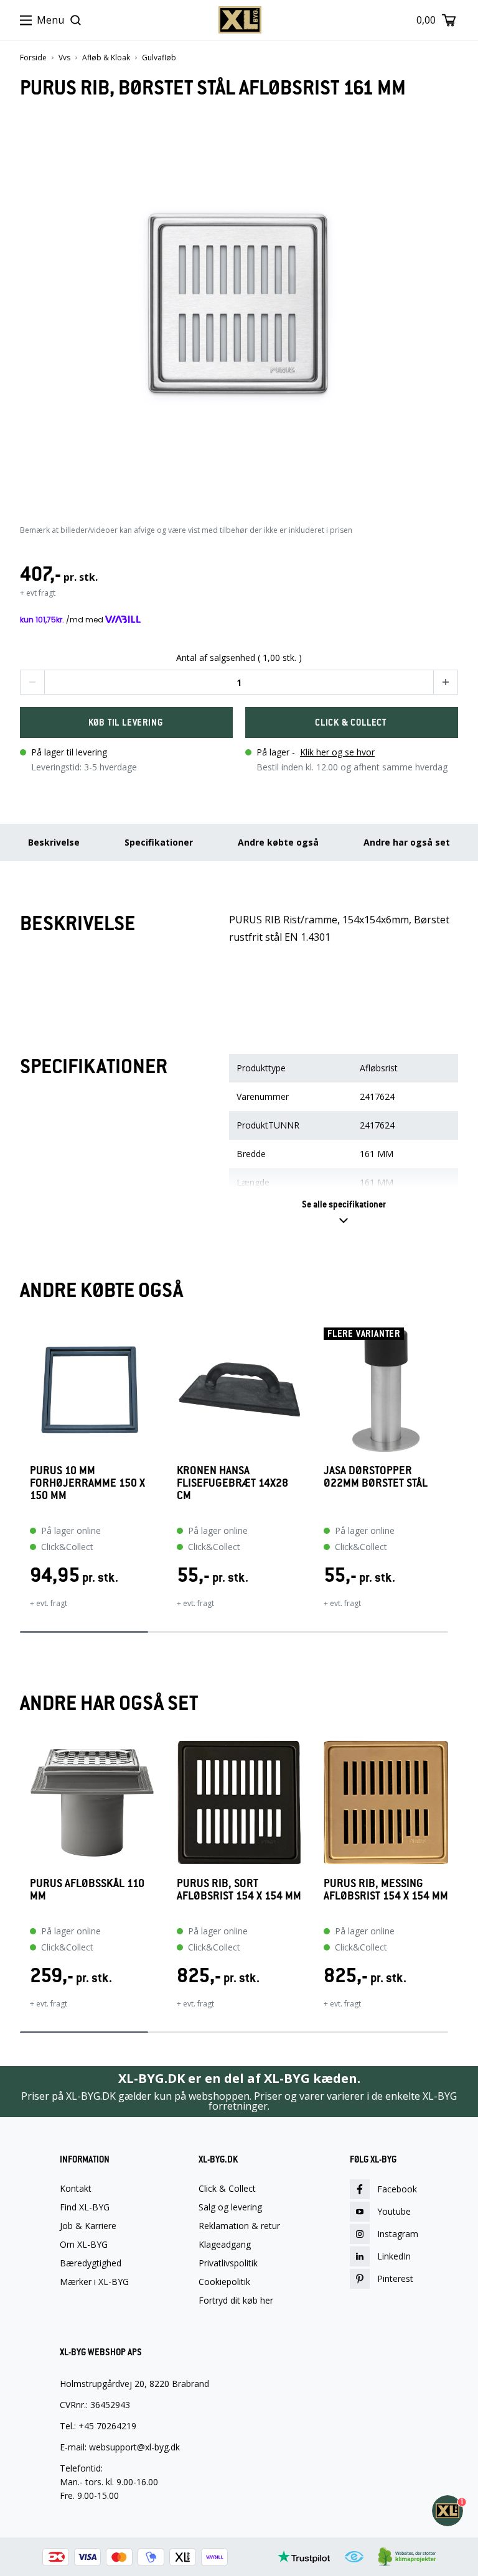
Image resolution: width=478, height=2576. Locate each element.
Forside (33, 58)
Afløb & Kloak (106, 58)
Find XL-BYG (85, 2207)
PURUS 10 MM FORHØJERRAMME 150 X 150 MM (87, 1483)
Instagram (398, 2234)
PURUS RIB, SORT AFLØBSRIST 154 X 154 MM (239, 1890)
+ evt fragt (38, 593)
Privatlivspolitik (228, 2263)
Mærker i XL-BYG (94, 2282)
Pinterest (395, 2278)
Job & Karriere (88, 2226)
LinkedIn (394, 2256)
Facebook (397, 2189)
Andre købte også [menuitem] (278, 842)
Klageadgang (225, 2245)
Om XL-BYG (84, 2245)
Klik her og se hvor (337, 752)
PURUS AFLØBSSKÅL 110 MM (87, 1890)
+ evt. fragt (49, 1603)
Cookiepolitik (224, 2282)
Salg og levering (230, 2207)
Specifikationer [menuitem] (159, 842)
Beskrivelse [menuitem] (54, 842)
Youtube (394, 2211)
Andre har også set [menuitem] (407, 842)
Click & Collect (227, 2189)
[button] (32, 682)
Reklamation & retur (239, 2226)
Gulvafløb (159, 58)
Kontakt (76, 2189)
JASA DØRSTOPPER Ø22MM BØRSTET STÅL (376, 1477)
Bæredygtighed (91, 2263)
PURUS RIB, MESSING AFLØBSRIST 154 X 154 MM (386, 1890)
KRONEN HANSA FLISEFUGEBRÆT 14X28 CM (232, 1483)
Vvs (64, 58)
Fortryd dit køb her (236, 2301)
